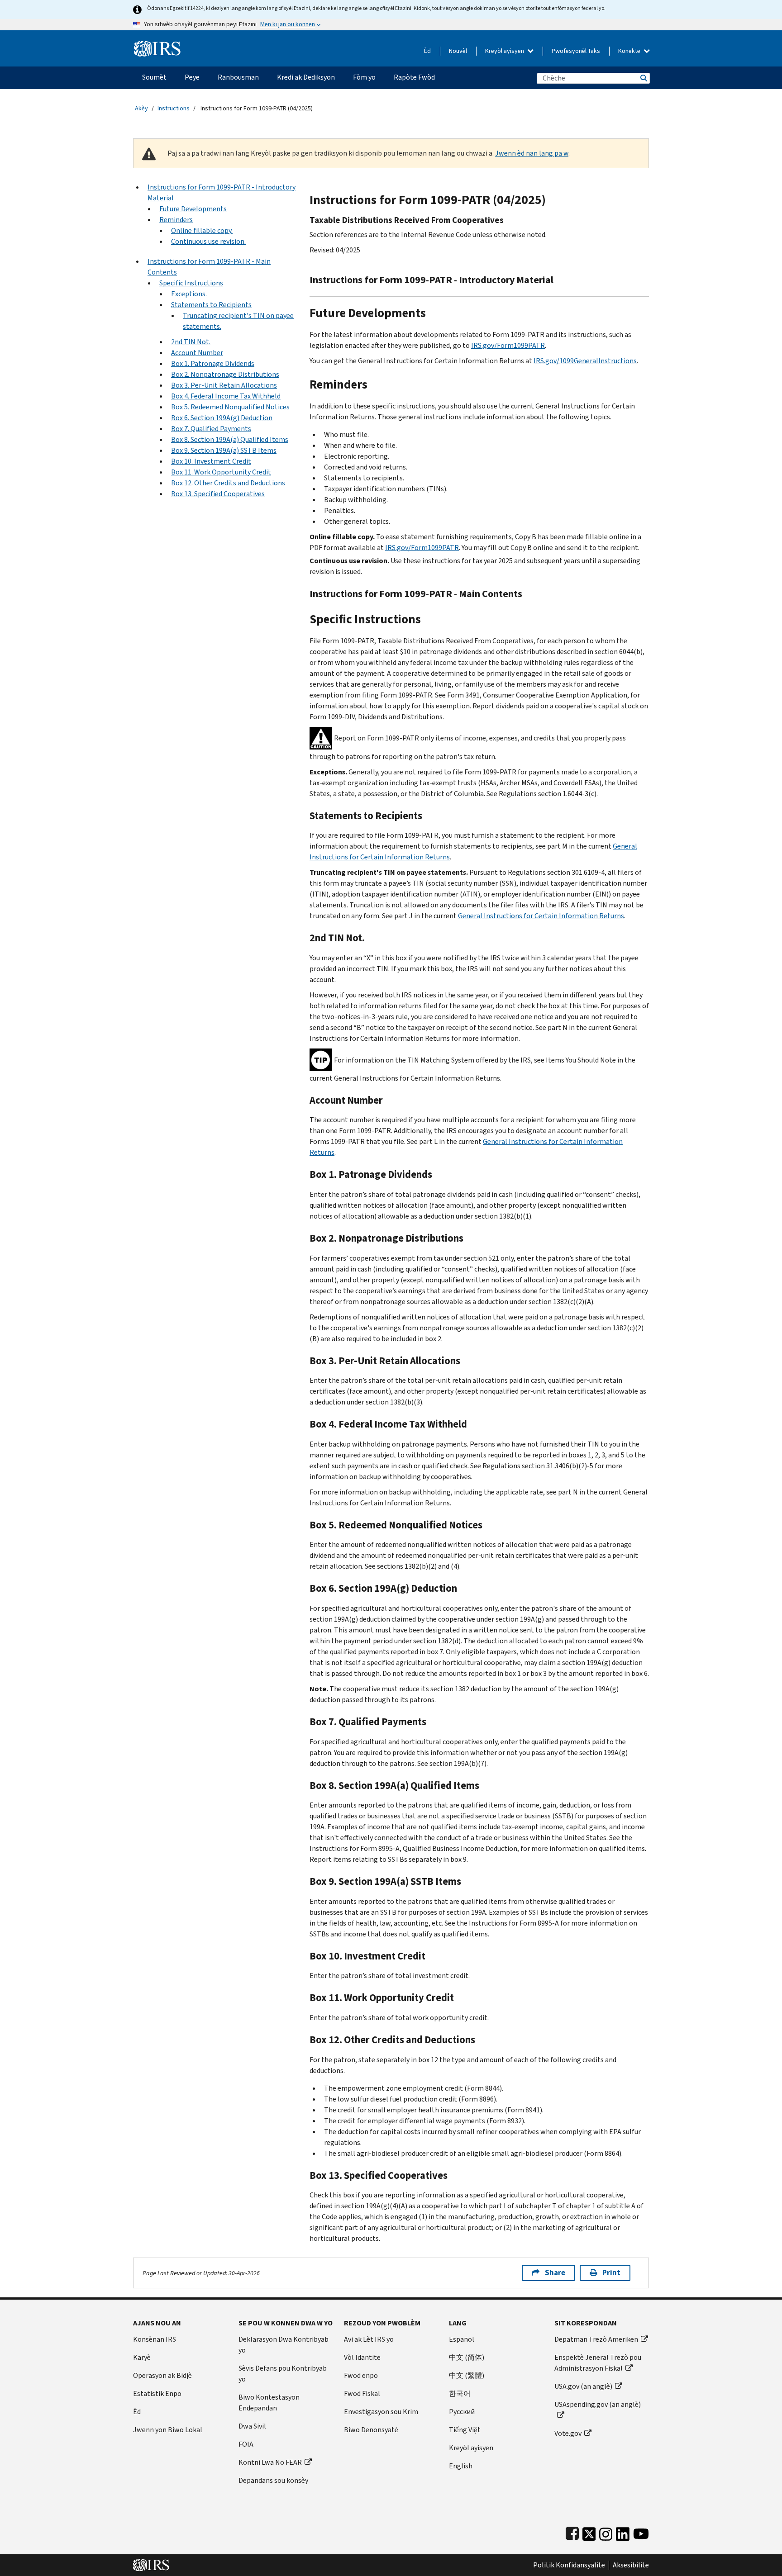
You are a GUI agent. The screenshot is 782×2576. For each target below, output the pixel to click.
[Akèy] (157, 45)
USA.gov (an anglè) (583, 2386)
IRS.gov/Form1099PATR (508, 345)
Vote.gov (568, 2433)
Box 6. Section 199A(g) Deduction (222, 418)
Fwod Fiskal (362, 2393)
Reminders (176, 220)
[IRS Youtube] (641, 2532)
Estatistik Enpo (157, 2393)
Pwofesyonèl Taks (576, 51)
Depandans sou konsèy (273, 2480)
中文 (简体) (467, 2357)
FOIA (246, 2444)
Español (462, 2339)
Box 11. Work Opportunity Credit (221, 472)
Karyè (142, 2357)
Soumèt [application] (154, 77)
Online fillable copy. (202, 230)
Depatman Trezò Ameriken (596, 2339)
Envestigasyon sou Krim (381, 2412)
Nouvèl (458, 51)
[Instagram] (606, 2532)
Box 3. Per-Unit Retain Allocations (224, 385)
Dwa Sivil (252, 2426)
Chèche (643, 78)
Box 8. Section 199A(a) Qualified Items (230, 439)
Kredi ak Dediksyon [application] (306, 77)
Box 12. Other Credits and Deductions (228, 483)
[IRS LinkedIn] (623, 2532)
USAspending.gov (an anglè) (598, 2404)
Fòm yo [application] (364, 77)
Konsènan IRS (155, 2339)
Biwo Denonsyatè (371, 2430)
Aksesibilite (631, 2565)
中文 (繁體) (467, 2375)
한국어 (460, 2393)
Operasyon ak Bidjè (162, 2375)
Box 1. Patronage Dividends (213, 363)
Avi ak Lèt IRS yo (369, 2339)
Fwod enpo (361, 2375)
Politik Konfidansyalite (569, 2565)
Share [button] (555, 2273)
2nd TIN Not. (191, 342)
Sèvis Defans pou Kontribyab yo (283, 2374)
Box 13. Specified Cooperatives (218, 494)
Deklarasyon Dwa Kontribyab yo (284, 2345)
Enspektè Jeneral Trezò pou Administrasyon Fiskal (598, 2363)
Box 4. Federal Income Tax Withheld (226, 396)
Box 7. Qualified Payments (211, 429)
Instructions (174, 108)
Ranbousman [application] (238, 77)
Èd (427, 51)
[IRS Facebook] (572, 2532)
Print (611, 2273)
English (461, 2466)
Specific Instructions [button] (191, 283)
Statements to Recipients (211, 305)
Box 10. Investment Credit (211, 461)
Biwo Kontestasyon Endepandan (269, 2403)
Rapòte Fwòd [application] (414, 77)
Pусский (462, 2412)
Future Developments (193, 209)
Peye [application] (192, 77)
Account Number (197, 353)
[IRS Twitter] (589, 2532)
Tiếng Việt (465, 2430)
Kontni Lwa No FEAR (270, 2462)
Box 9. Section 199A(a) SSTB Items (224, 450)
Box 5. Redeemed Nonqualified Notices (230, 407)
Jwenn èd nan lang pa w (532, 153)
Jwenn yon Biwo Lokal (168, 2430)
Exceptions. (189, 294)
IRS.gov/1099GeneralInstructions (585, 361)
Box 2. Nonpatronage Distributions (225, 374)
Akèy (141, 108)
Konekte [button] (630, 51)
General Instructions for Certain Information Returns (541, 916)
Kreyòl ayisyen (505, 51)
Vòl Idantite (362, 2357)
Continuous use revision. (208, 241)
